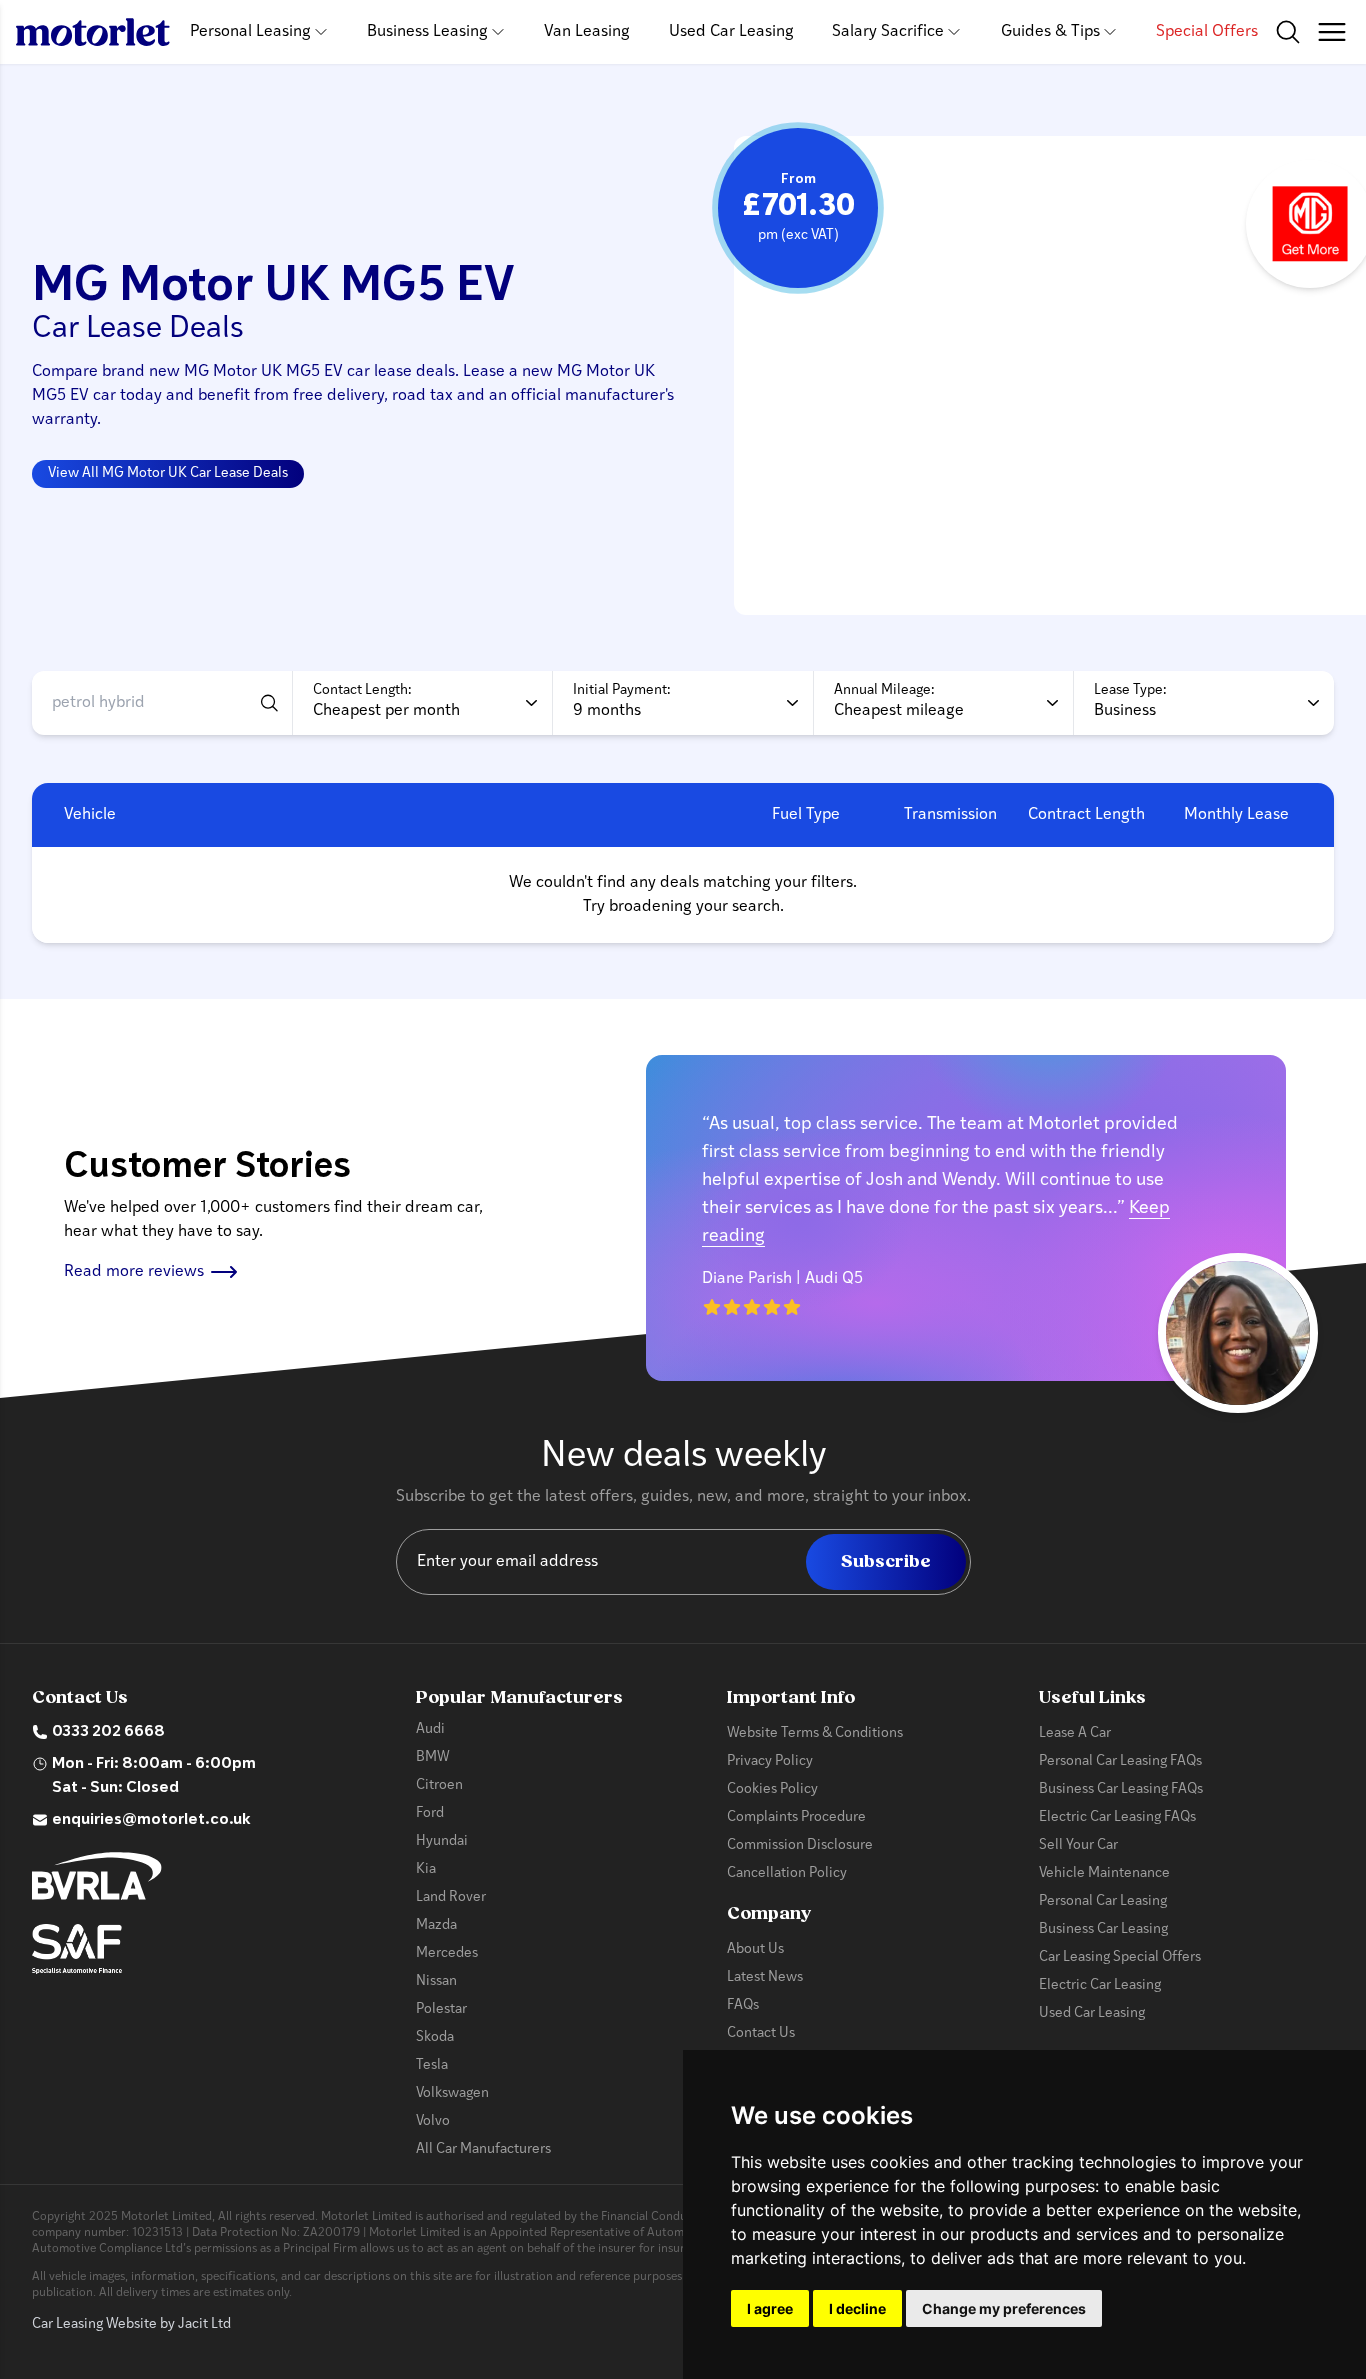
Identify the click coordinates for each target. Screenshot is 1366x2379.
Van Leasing (587, 32)
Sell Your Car (1078, 1845)
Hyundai (442, 1841)
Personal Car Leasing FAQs (1120, 1761)
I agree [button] (770, 2308)
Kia (426, 1869)
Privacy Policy (770, 1761)
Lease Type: (1130, 690)
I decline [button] (857, 2308)
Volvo (433, 2121)
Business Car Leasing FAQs (1121, 1789)
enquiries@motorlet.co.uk (151, 1820)
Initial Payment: (622, 690)
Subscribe (886, 1561)
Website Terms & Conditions (815, 1733)
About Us (755, 1949)
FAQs (743, 2005)
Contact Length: (362, 690)
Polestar (441, 2009)
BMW (433, 1757)
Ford (430, 1813)
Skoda (435, 2037)
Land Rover (451, 1897)
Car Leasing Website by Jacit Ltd (131, 2324)
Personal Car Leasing (1103, 1901)
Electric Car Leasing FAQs (1117, 1817)
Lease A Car (1075, 1733)
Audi (430, 1729)
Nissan (436, 1981)
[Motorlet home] (93, 32)
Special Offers (1207, 32)
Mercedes (447, 1953)
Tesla (432, 2065)
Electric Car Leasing (1100, 1985)
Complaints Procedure (796, 1817)
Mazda (436, 1925)
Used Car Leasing (731, 32)
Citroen (439, 1785)
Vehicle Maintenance (1104, 1873)
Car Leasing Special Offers (1120, 1957)
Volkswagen (452, 2093)
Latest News (765, 1977)
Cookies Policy (772, 1789)
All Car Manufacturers (483, 2149)
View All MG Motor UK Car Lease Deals (168, 473)
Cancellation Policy (787, 1873)
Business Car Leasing (1103, 1929)
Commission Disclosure (800, 1845)
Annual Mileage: (884, 690)
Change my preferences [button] (1004, 2308)
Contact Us (761, 2033)
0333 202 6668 (108, 1732)
